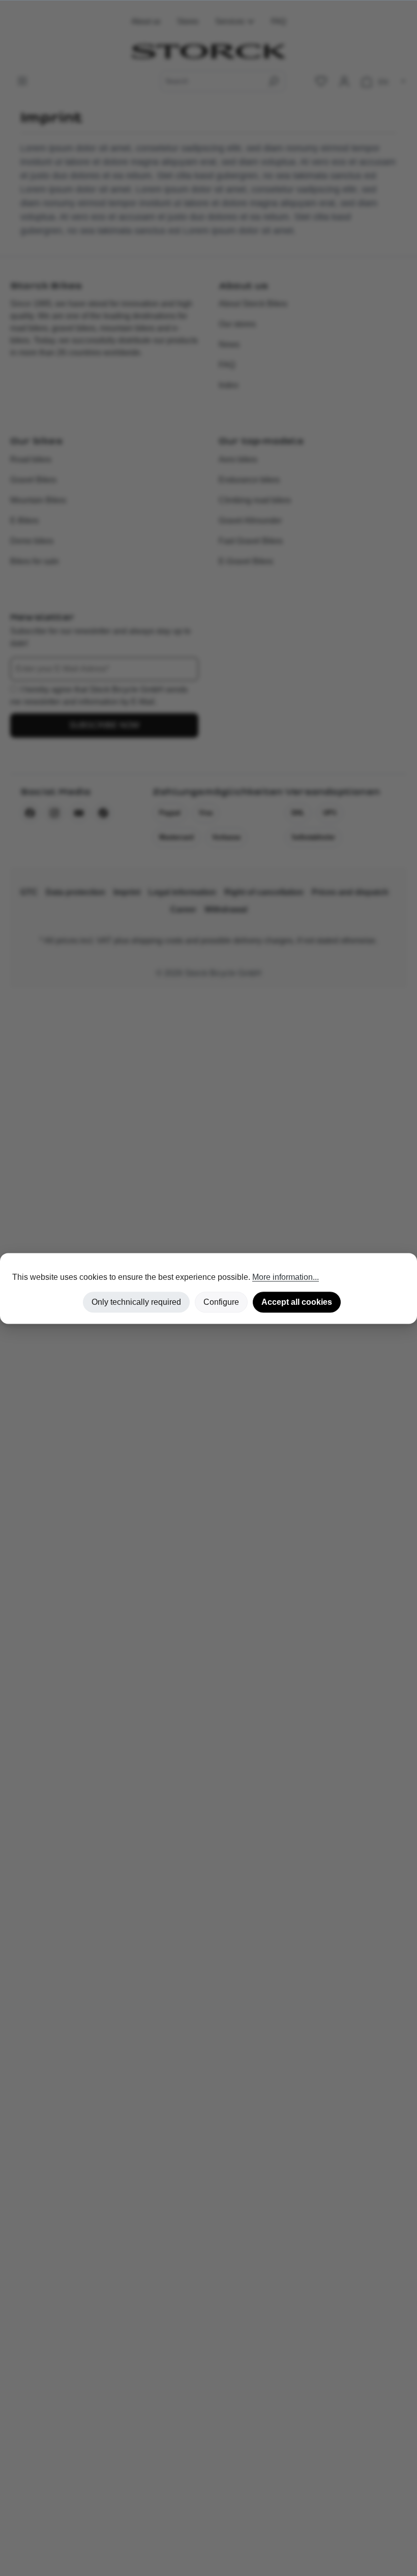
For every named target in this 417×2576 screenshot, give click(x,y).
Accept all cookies (297, 1302)
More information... (286, 1277)
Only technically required (136, 1302)
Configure (221, 1302)
